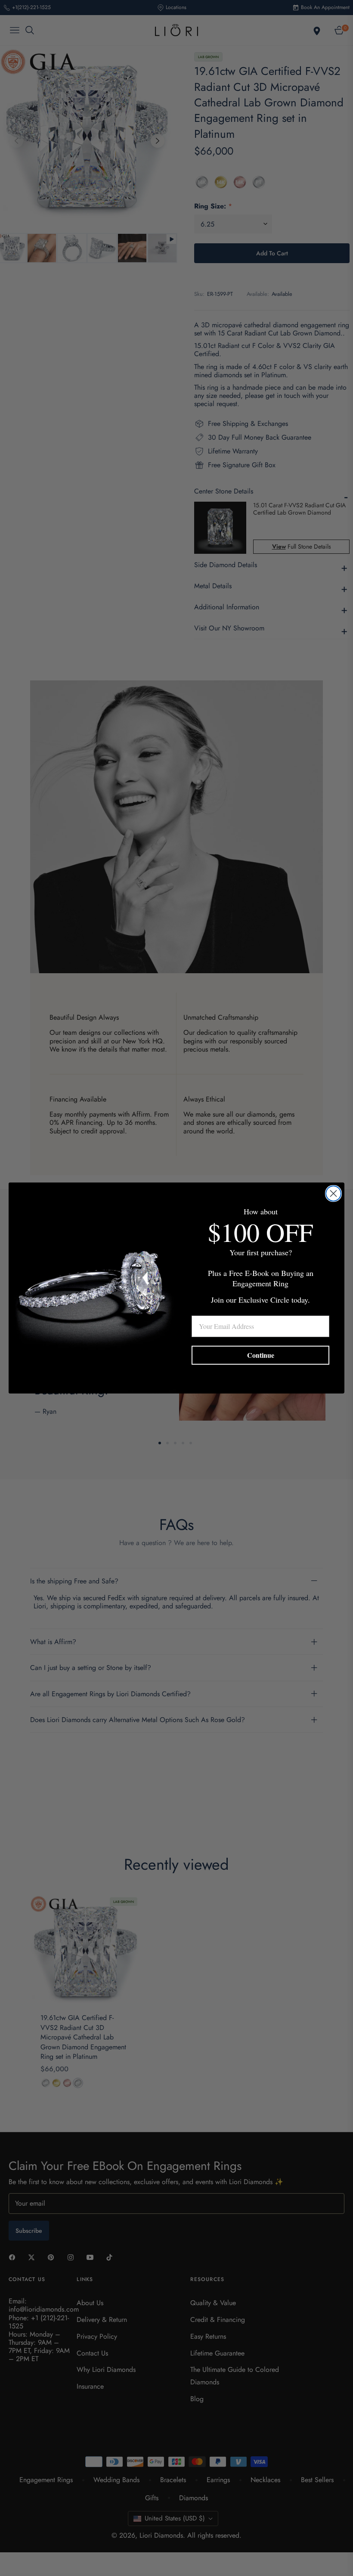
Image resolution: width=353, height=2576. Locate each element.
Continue (261, 1355)
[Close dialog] (333, 1193)
